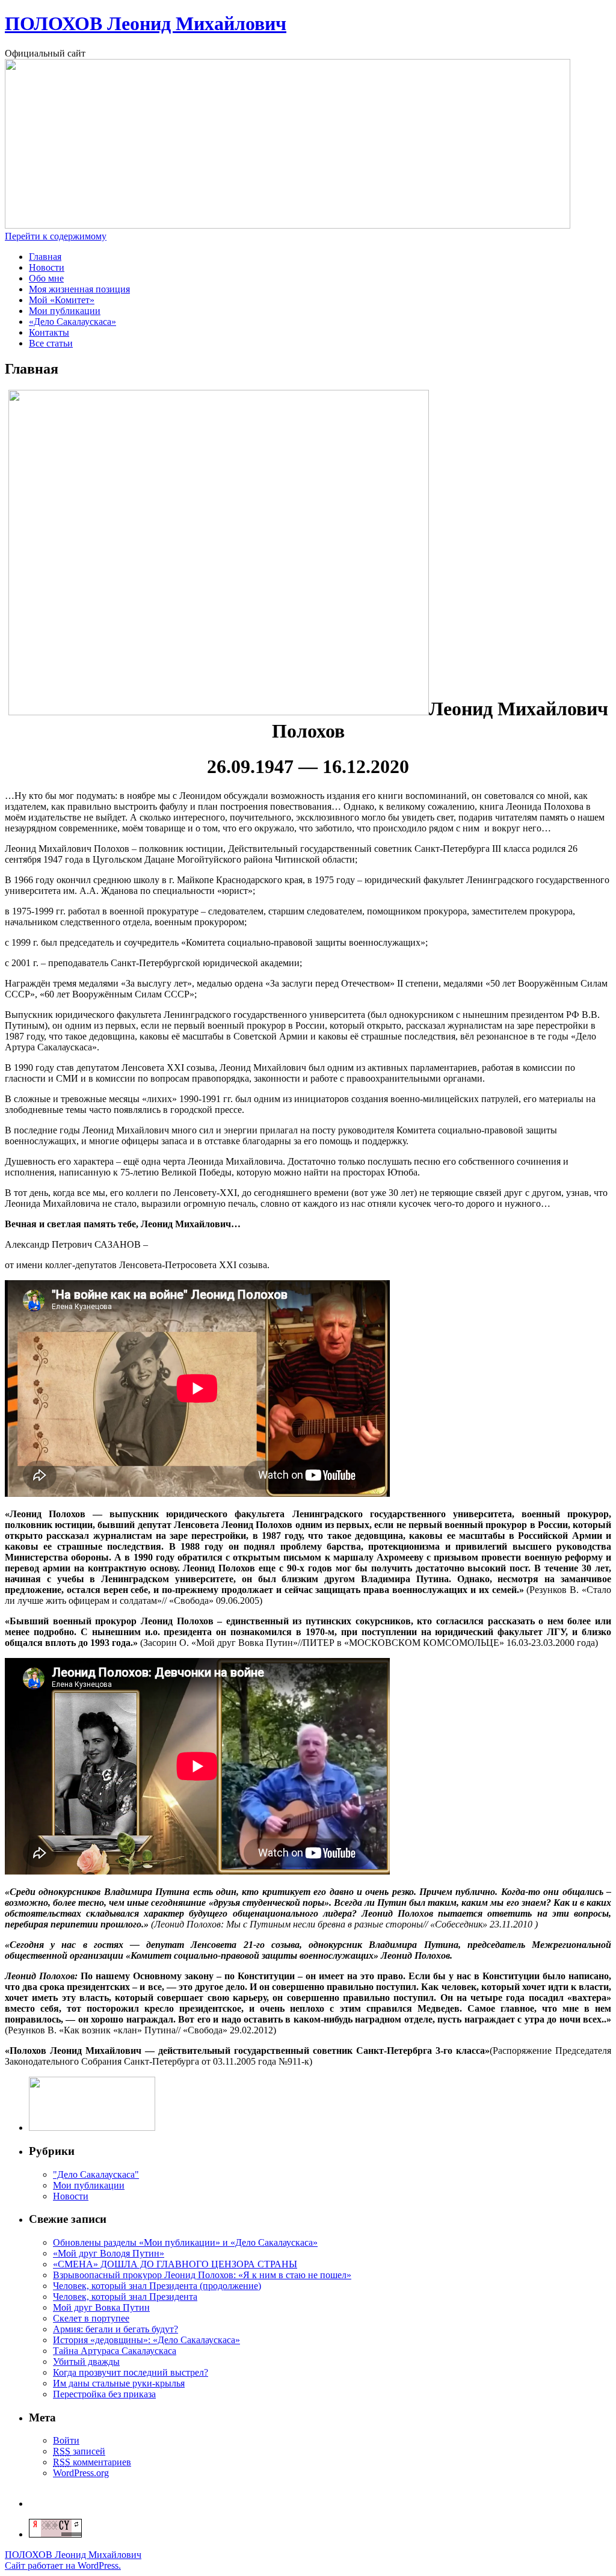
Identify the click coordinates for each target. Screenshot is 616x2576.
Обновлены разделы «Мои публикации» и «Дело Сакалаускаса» (185, 2242)
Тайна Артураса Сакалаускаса (115, 2351)
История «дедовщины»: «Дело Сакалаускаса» (146, 2340)
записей (79, 2451)
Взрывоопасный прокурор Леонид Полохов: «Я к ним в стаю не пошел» (202, 2275)
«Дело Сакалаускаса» (72, 322)
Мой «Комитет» (62, 300)
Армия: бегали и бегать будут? (115, 2329)
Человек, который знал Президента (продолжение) (157, 2286)
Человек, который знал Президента (125, 2297)
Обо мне (46, 278)
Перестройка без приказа (104, 2394)
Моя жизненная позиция (79, 289)
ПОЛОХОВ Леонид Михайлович (146, 23)
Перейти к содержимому (56, 236)
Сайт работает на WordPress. (63, 2565)
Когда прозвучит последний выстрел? (131, 2372)
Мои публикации (65, 311)
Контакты (49, 332)
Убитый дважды (86, 2362)
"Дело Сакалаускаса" (96, 2174)
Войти (66, 2440)
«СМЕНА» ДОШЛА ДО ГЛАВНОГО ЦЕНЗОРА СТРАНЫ (175, 2264)
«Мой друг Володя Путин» (109, 2253)
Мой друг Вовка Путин (101, 2307)
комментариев (92, 2462)
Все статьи (51, 343)
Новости (47, 267)
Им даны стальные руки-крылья (119, 2383)
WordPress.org (81, 2473)
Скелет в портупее (91, 2318)
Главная (45, 257)
